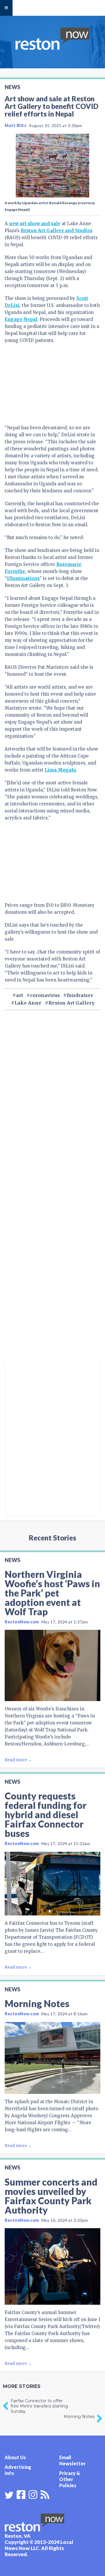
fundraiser (80, 995)
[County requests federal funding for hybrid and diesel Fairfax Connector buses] (52, 1884)
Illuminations (23, 578)
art (20, 995)
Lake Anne (28, 1003)
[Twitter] (9, 2495)
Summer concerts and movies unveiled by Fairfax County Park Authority (51, 2196)
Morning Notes (37, 2003)
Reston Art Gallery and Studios (57, 231)
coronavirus (45, 995)
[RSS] (45, 2494)
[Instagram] (33, 2494)
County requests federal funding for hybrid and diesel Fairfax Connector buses (45, 1815)
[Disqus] (52, 1283)
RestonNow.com (22, 1622)
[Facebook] (21, 2494)
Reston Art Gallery (71, 1003)
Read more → (18, 1760)
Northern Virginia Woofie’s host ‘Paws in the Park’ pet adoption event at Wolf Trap (52, 1593)
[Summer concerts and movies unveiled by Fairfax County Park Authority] (52, 2266)
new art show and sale (35, 224)
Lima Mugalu (60, 770)
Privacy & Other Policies (70, 2479)
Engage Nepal (21, 319)
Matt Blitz (16, 125)
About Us (15, 2457)
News (12, 87)
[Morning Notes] (52, 2058)
